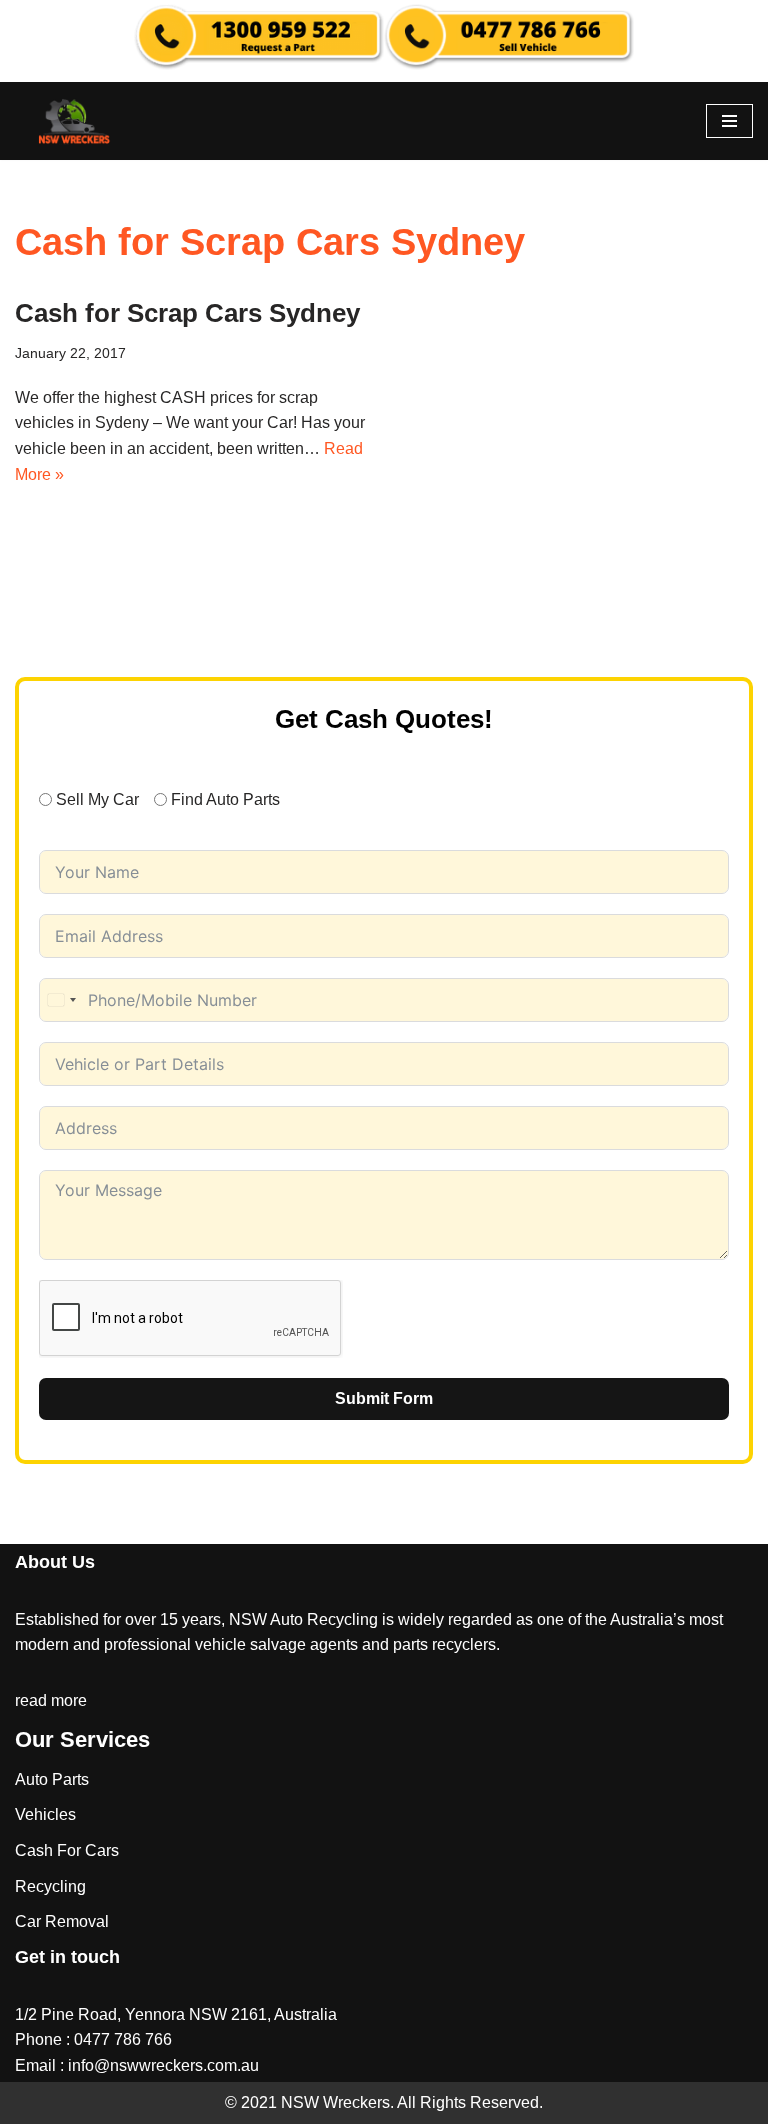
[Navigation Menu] (729, 121)
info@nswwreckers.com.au (163, 2065)
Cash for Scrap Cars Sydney (187, 313)
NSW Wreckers (333, 2102)
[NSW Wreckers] (75, 121)
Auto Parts (52, 1779)
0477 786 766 (123, 2039)
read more (51, 1700)
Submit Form (384, 1398)
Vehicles (45, 1814)
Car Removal (62, 1921)
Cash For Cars (67, 1850)
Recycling (50, 1886)
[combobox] (61, 1000)
